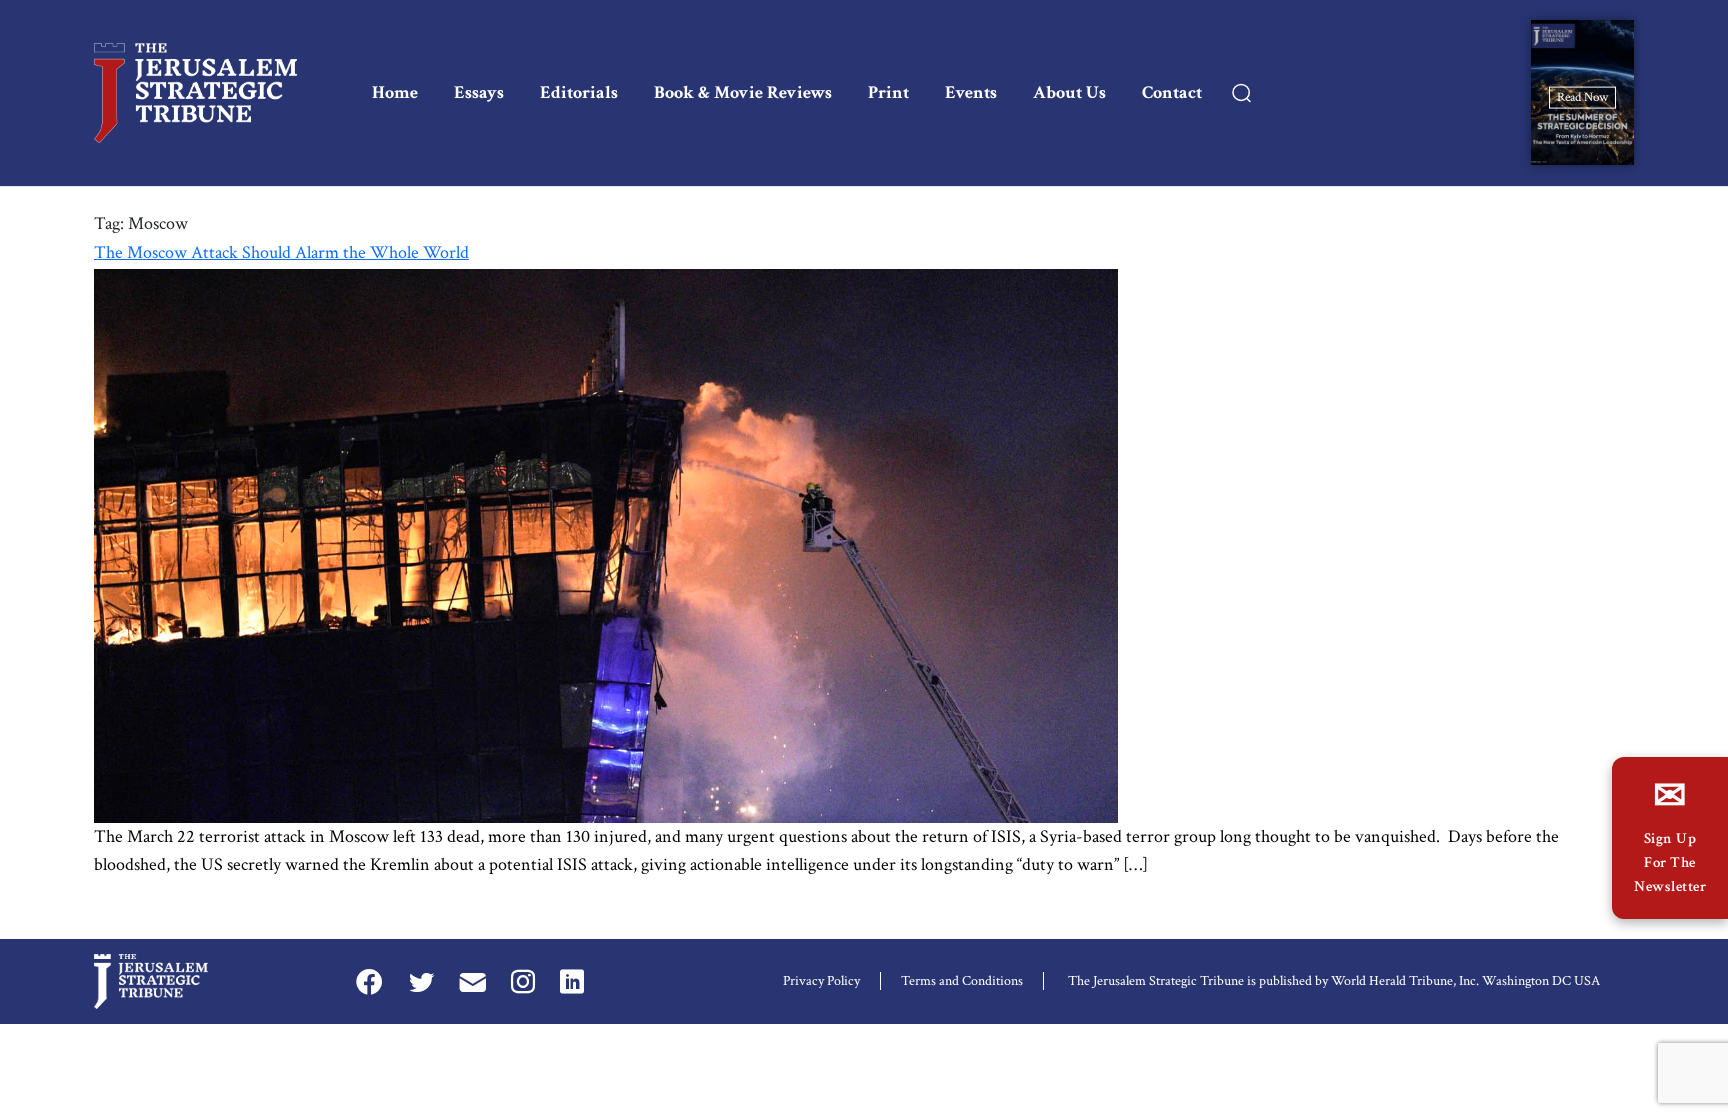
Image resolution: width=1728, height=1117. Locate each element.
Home (395, 92)
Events (971, 92)
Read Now (1582, 96)
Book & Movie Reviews (743, 92)
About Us (1069, 92)
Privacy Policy (821, 981)
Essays (479, 92)
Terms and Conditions (962, 981)
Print (888, 92)
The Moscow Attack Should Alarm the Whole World (281, 252)
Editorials (579, 92)
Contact (1172, 92)
